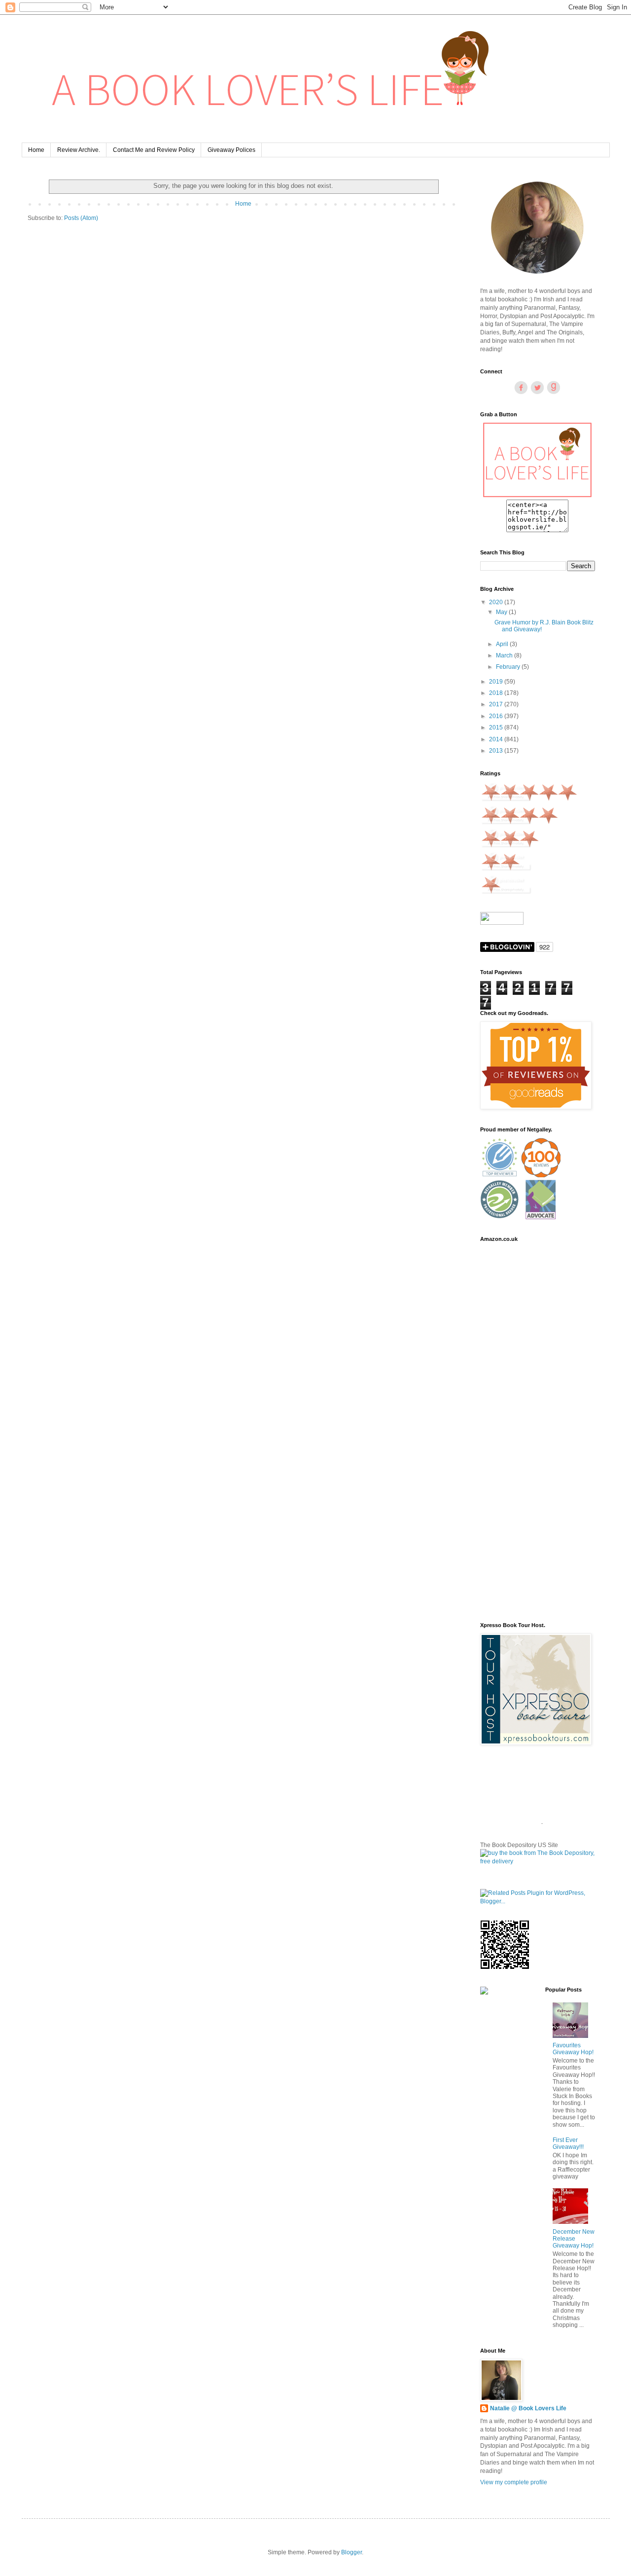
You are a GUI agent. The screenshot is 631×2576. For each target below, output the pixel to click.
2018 (497, 693)
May (502, 612)
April (503, 644)
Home (36, 150)
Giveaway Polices (231, 150)
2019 (497, 682)
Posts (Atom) (81, 218)
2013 (497, 751)
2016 (497, 716)
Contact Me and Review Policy (154, 150)
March (505, 655)
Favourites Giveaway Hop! (573, 2049)
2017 (497, 704)
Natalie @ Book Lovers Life (528, 2408)
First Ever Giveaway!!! (568, 2143)
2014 (497, 739)
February (509, 667)
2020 (497, 602)
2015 (497, 727)
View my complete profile (514, 2482)
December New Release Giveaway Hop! (574, 2239)
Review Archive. (79, 150)
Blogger (351, 2552)
